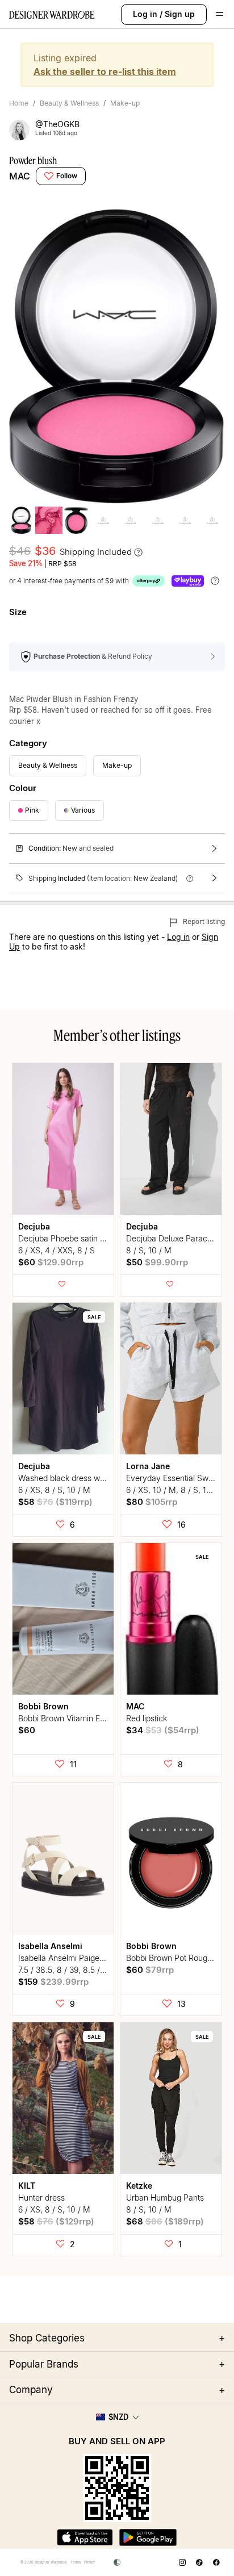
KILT (27, 2186)
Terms (76, 2562)
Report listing (203, 921)
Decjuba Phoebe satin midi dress (78, 1238)
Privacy (89, 2562)
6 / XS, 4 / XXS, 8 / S (57, 1250)
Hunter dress (41, 2197)
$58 (55, 1502)
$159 (53, 1982)
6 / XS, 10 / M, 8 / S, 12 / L (175, 1490)
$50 (157, 1262)
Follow (67, 176)
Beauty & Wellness (69, 103)
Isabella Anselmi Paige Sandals (74, 1958)
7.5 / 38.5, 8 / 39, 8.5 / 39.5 (68, 1970)
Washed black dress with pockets (79, 1478)
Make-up (125, 103)
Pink (32, 810)
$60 (51, 1262)
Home (19, 103)
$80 (152, 1502)
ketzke (139, 2186)
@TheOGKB (57, 124)
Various (83, 810)
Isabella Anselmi (50, 1946)
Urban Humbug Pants (165, 2197)
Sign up (180, 14)
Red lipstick (147, 1718)
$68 (165, 2221)
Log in (145, 14)
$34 (163, 1730)
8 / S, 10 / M (149, 1250)
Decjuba (34, 1226)
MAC (20, 176)
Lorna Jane (148, 1466)
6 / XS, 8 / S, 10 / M (54, 1490)
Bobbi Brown (43, 1706)
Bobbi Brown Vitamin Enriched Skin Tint (89, 1718)
